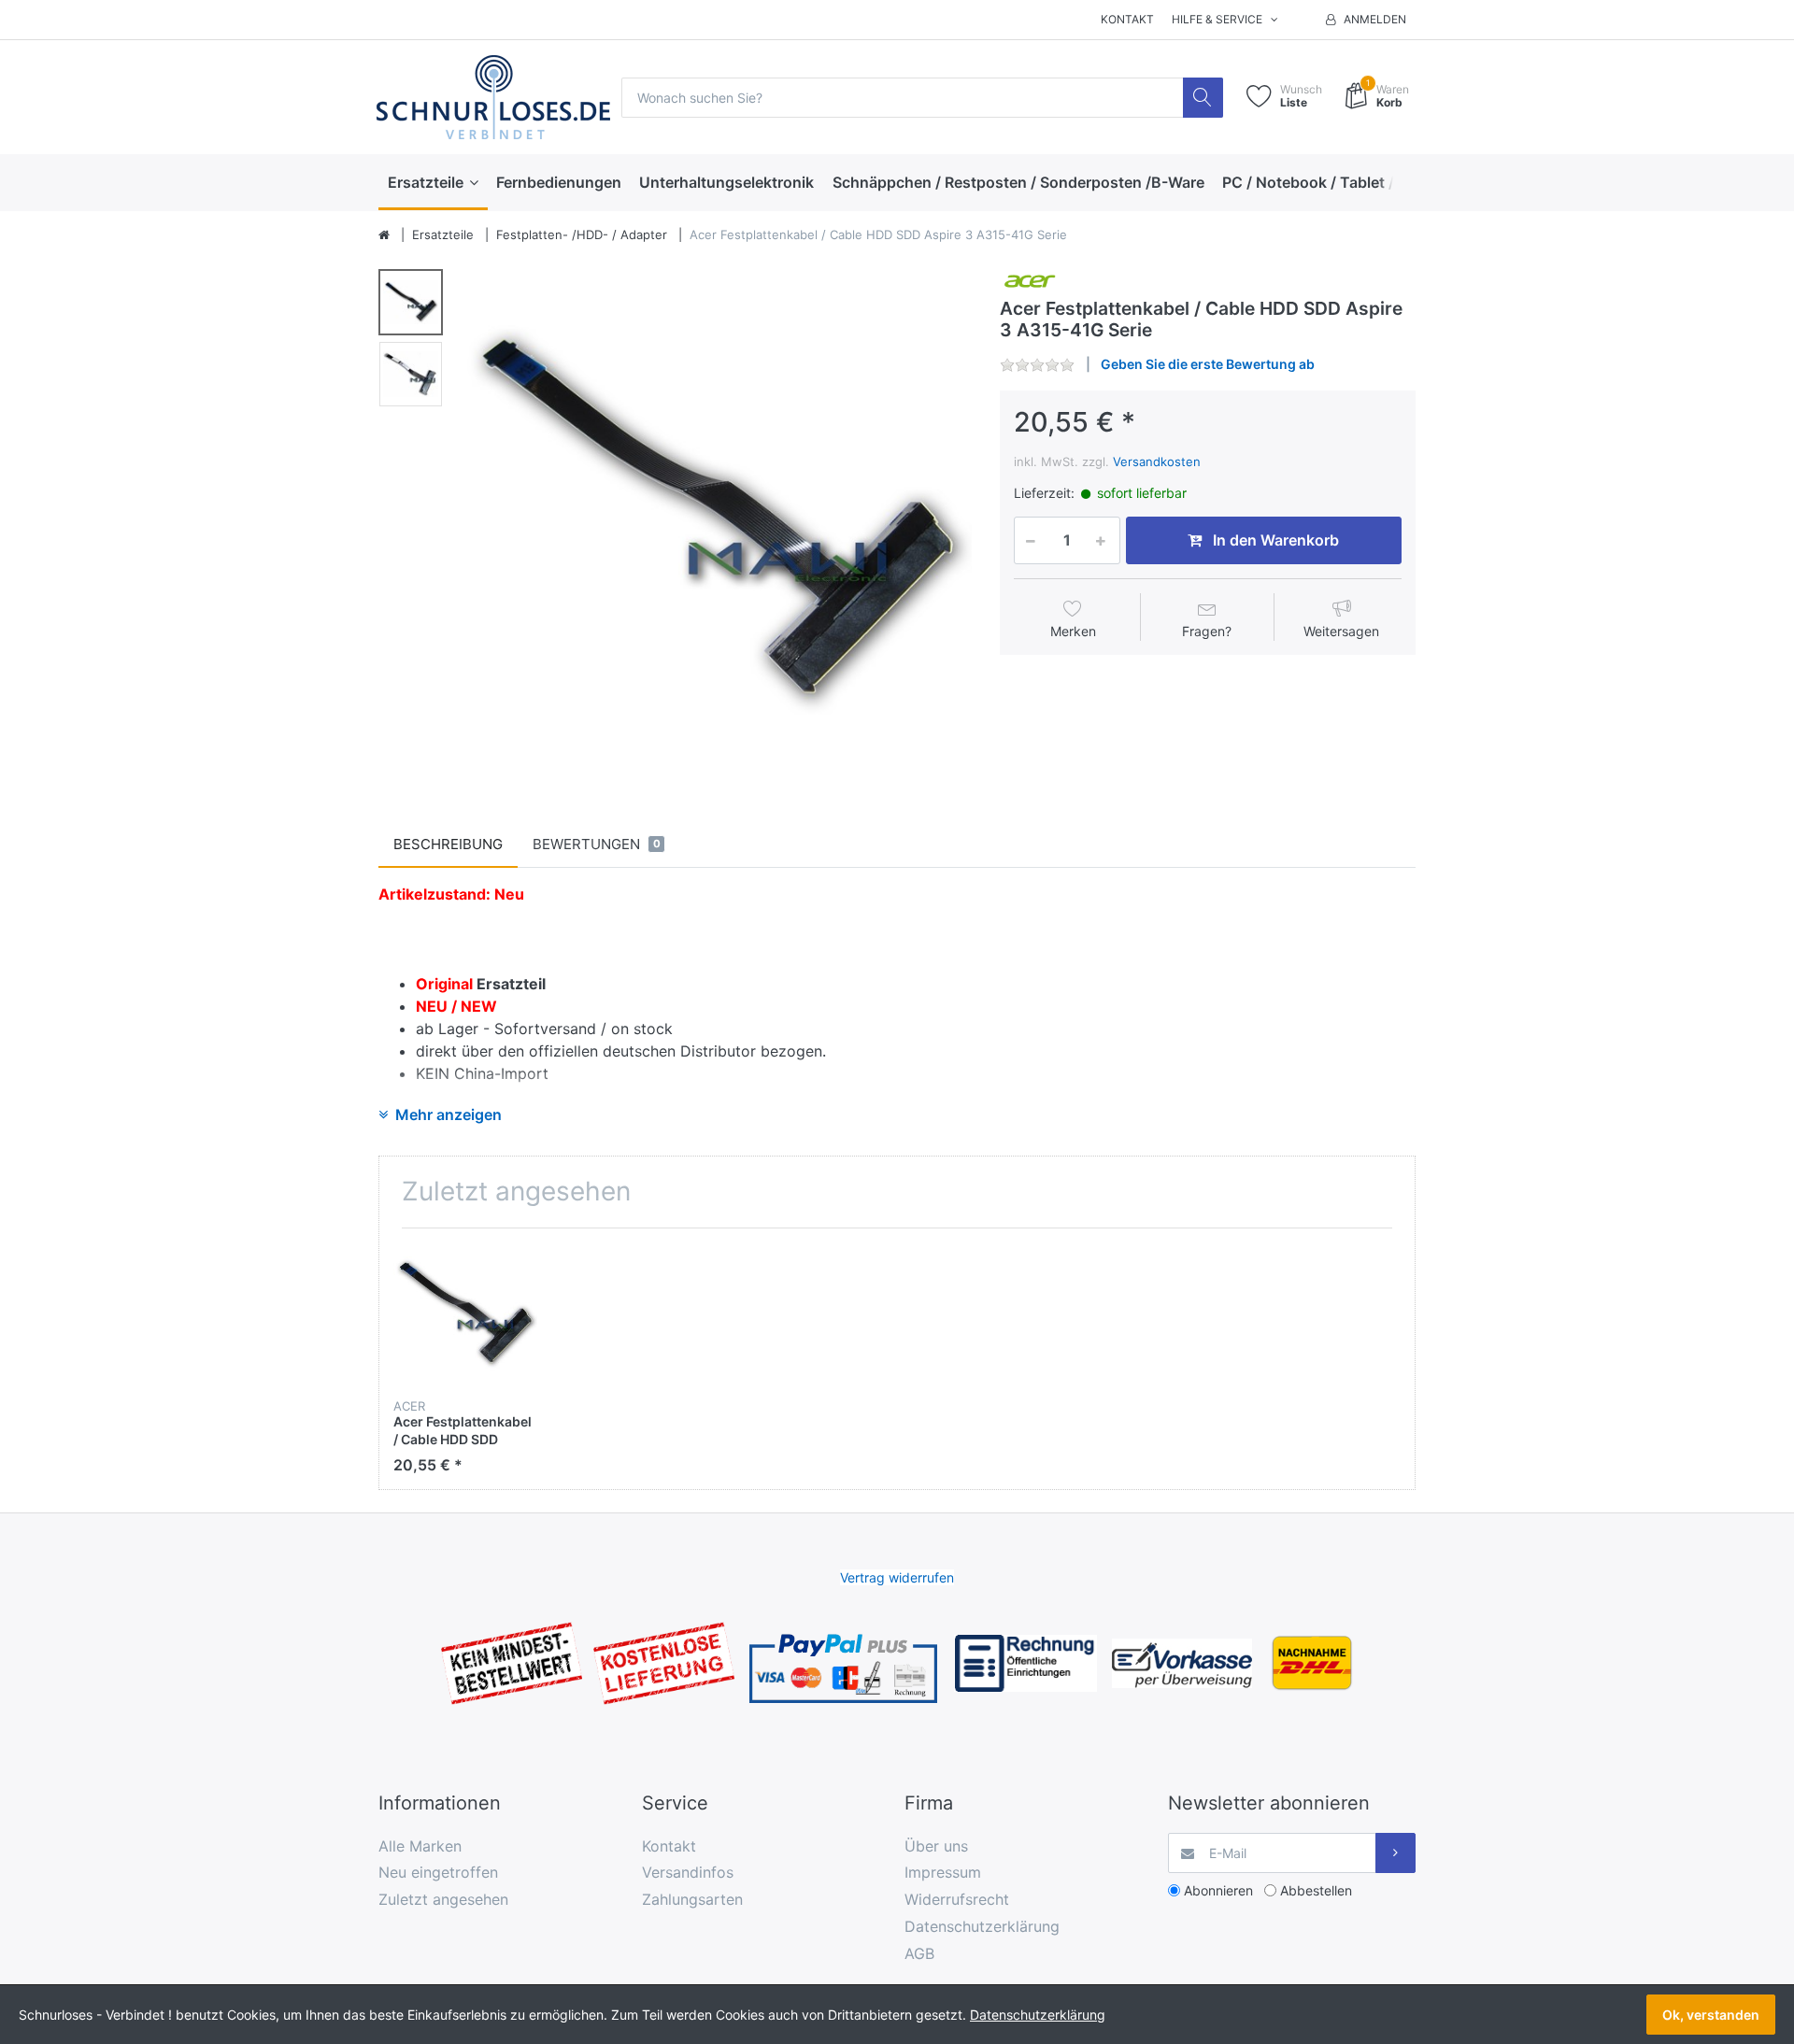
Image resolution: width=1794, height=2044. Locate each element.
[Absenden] (1395, 1853)
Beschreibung (448, 844)
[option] (716, 522)
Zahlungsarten (692, 1899)
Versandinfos (688, 1872)
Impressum (943, 1872)
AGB (919, 1953)
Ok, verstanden (1711, 2015)
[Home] (384, 235)
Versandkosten (1157, 461)
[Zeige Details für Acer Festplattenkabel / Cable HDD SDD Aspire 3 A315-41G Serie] (465, 1314)
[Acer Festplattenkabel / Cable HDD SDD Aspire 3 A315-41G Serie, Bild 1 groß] (411, 302)
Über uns (936, 1846)
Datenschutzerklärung (982, 1926)
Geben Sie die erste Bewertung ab (1208, 364)
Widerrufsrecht (957, 1899)
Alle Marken (420, 1846)
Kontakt (1127, 19)
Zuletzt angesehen (443, 1899)
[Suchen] (1203, 98)
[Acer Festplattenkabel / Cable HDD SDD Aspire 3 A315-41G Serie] (716, 522)
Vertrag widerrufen (897, 1577)
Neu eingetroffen (438, 1872)
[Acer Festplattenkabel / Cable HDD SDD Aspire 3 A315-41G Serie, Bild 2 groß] (411, 374)
